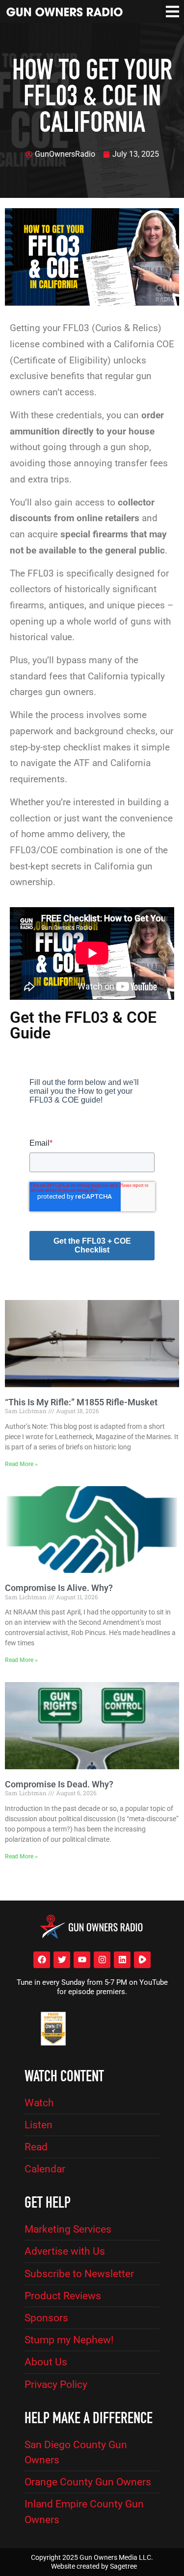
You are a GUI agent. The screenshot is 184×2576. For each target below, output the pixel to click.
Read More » (21, 1464)
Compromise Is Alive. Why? (59, 1588)
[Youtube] (82, 1960)
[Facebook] (42, 1960)
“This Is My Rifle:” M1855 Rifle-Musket (81, 1402)
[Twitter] (62, 1960)
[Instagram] (102, 1960)
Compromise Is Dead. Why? (59, 1784)
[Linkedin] (122, 1960)
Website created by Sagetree (94, 2566)
